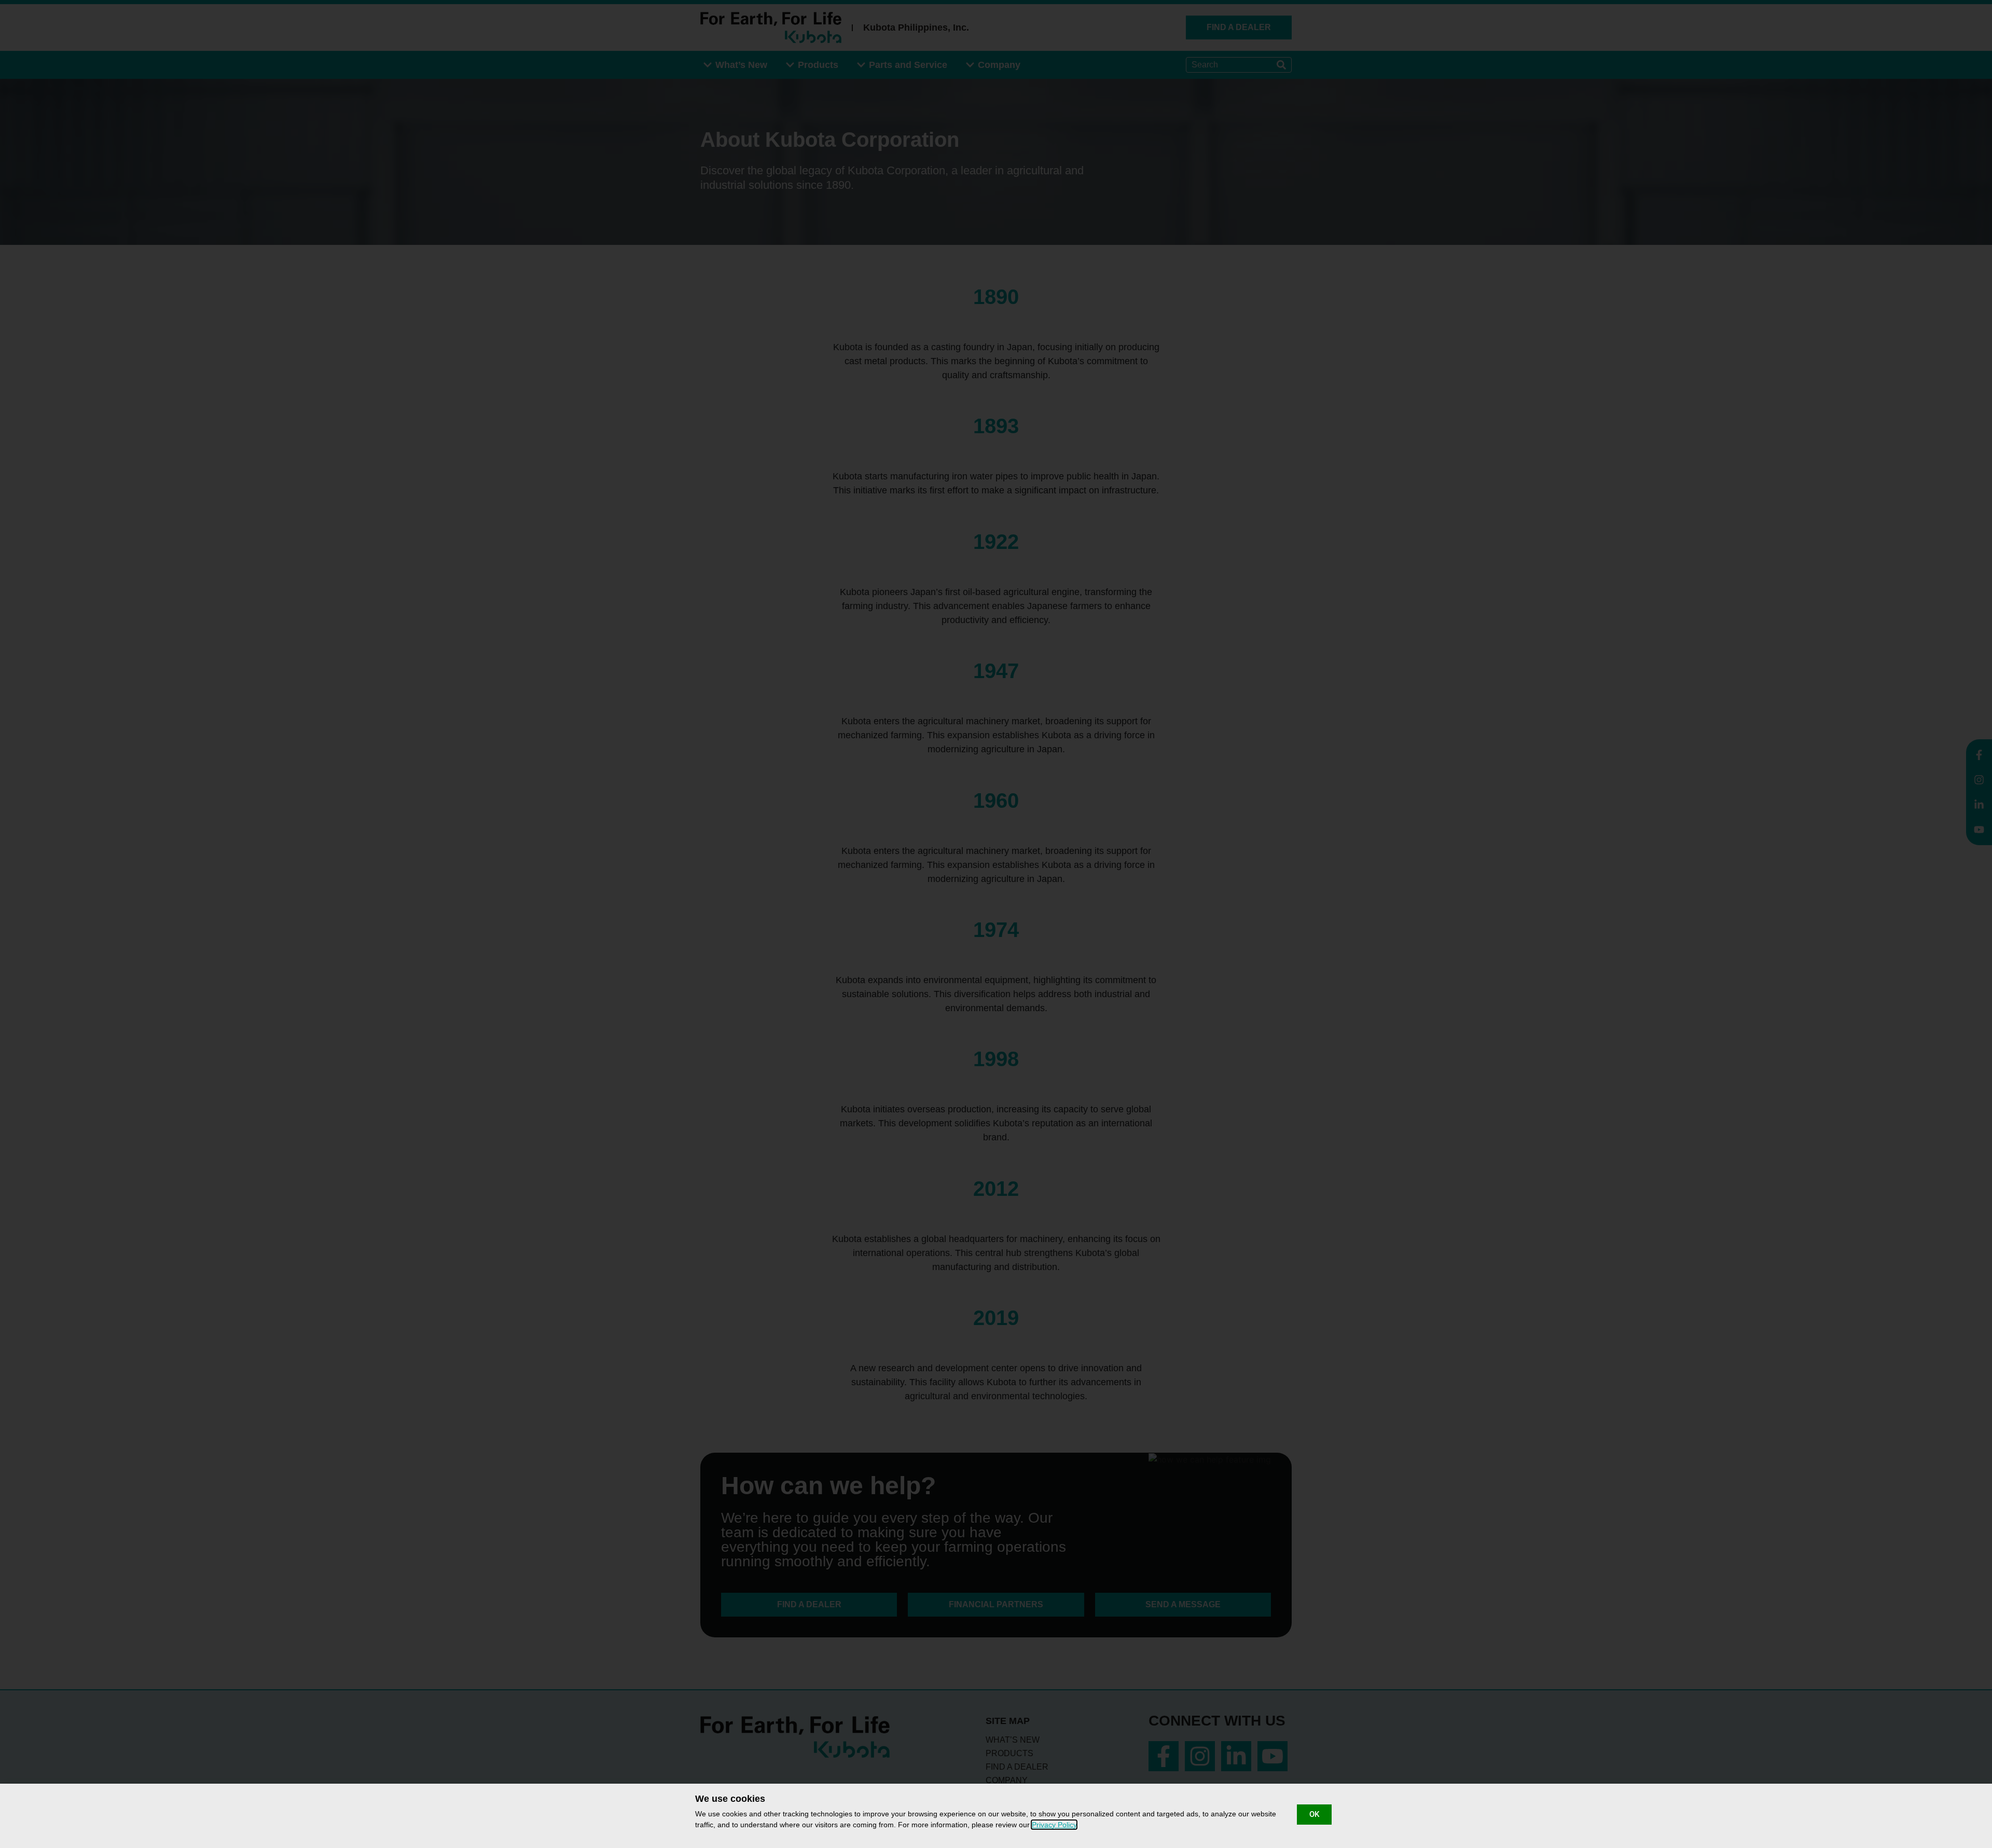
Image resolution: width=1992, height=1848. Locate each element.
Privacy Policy (1054, 1825)
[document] (996, 924)
